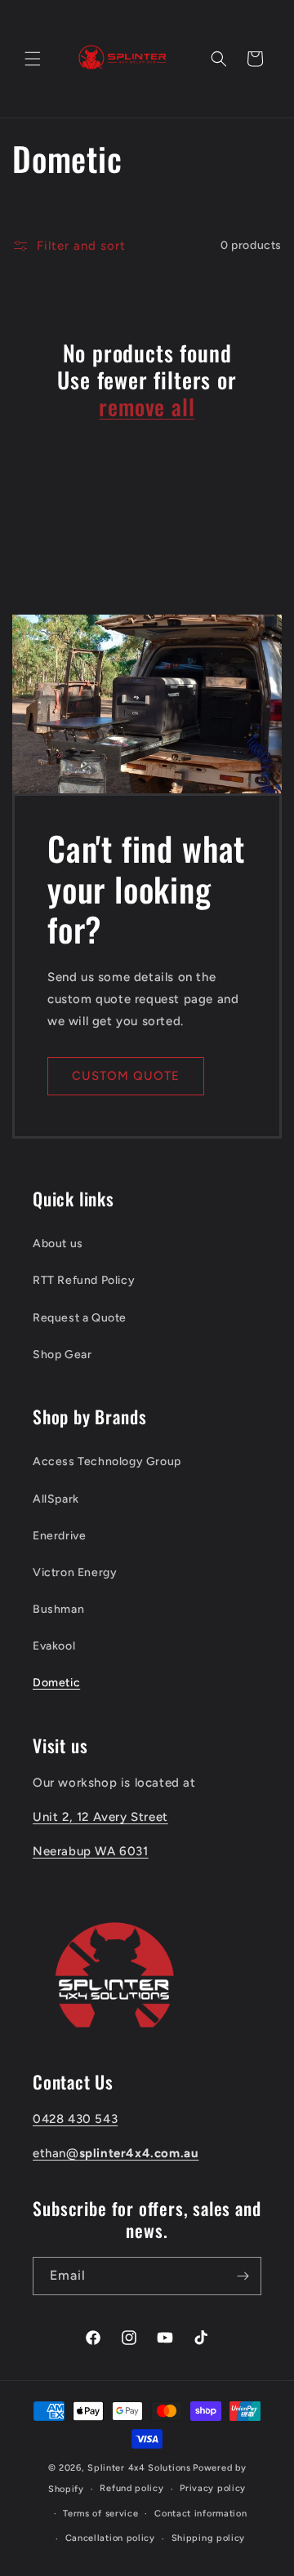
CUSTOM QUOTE (126, 1076)
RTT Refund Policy (84, 1280)
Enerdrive (59, 1536)
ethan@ (116, 2153)
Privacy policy (213, 2488)
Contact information (200, 2514)
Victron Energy (75, 1572)
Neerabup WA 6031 (91, 1851)
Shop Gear (62, 1355)
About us (58, 1244)
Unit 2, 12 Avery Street (100, 1817)
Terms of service (100, 2514)
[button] (33, 59)
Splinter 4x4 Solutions (139, 2468)
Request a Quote (80, 1318)
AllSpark (56, 1499)
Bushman (58, 1609)
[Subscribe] (243, 2276)
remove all (147, 407)
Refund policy (131, 2488)
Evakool (54, 1646)
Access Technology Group (107, 1461)
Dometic (56, 1683)
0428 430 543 (75, 2119)
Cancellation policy (110, 2538)
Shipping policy (209, 2538)
